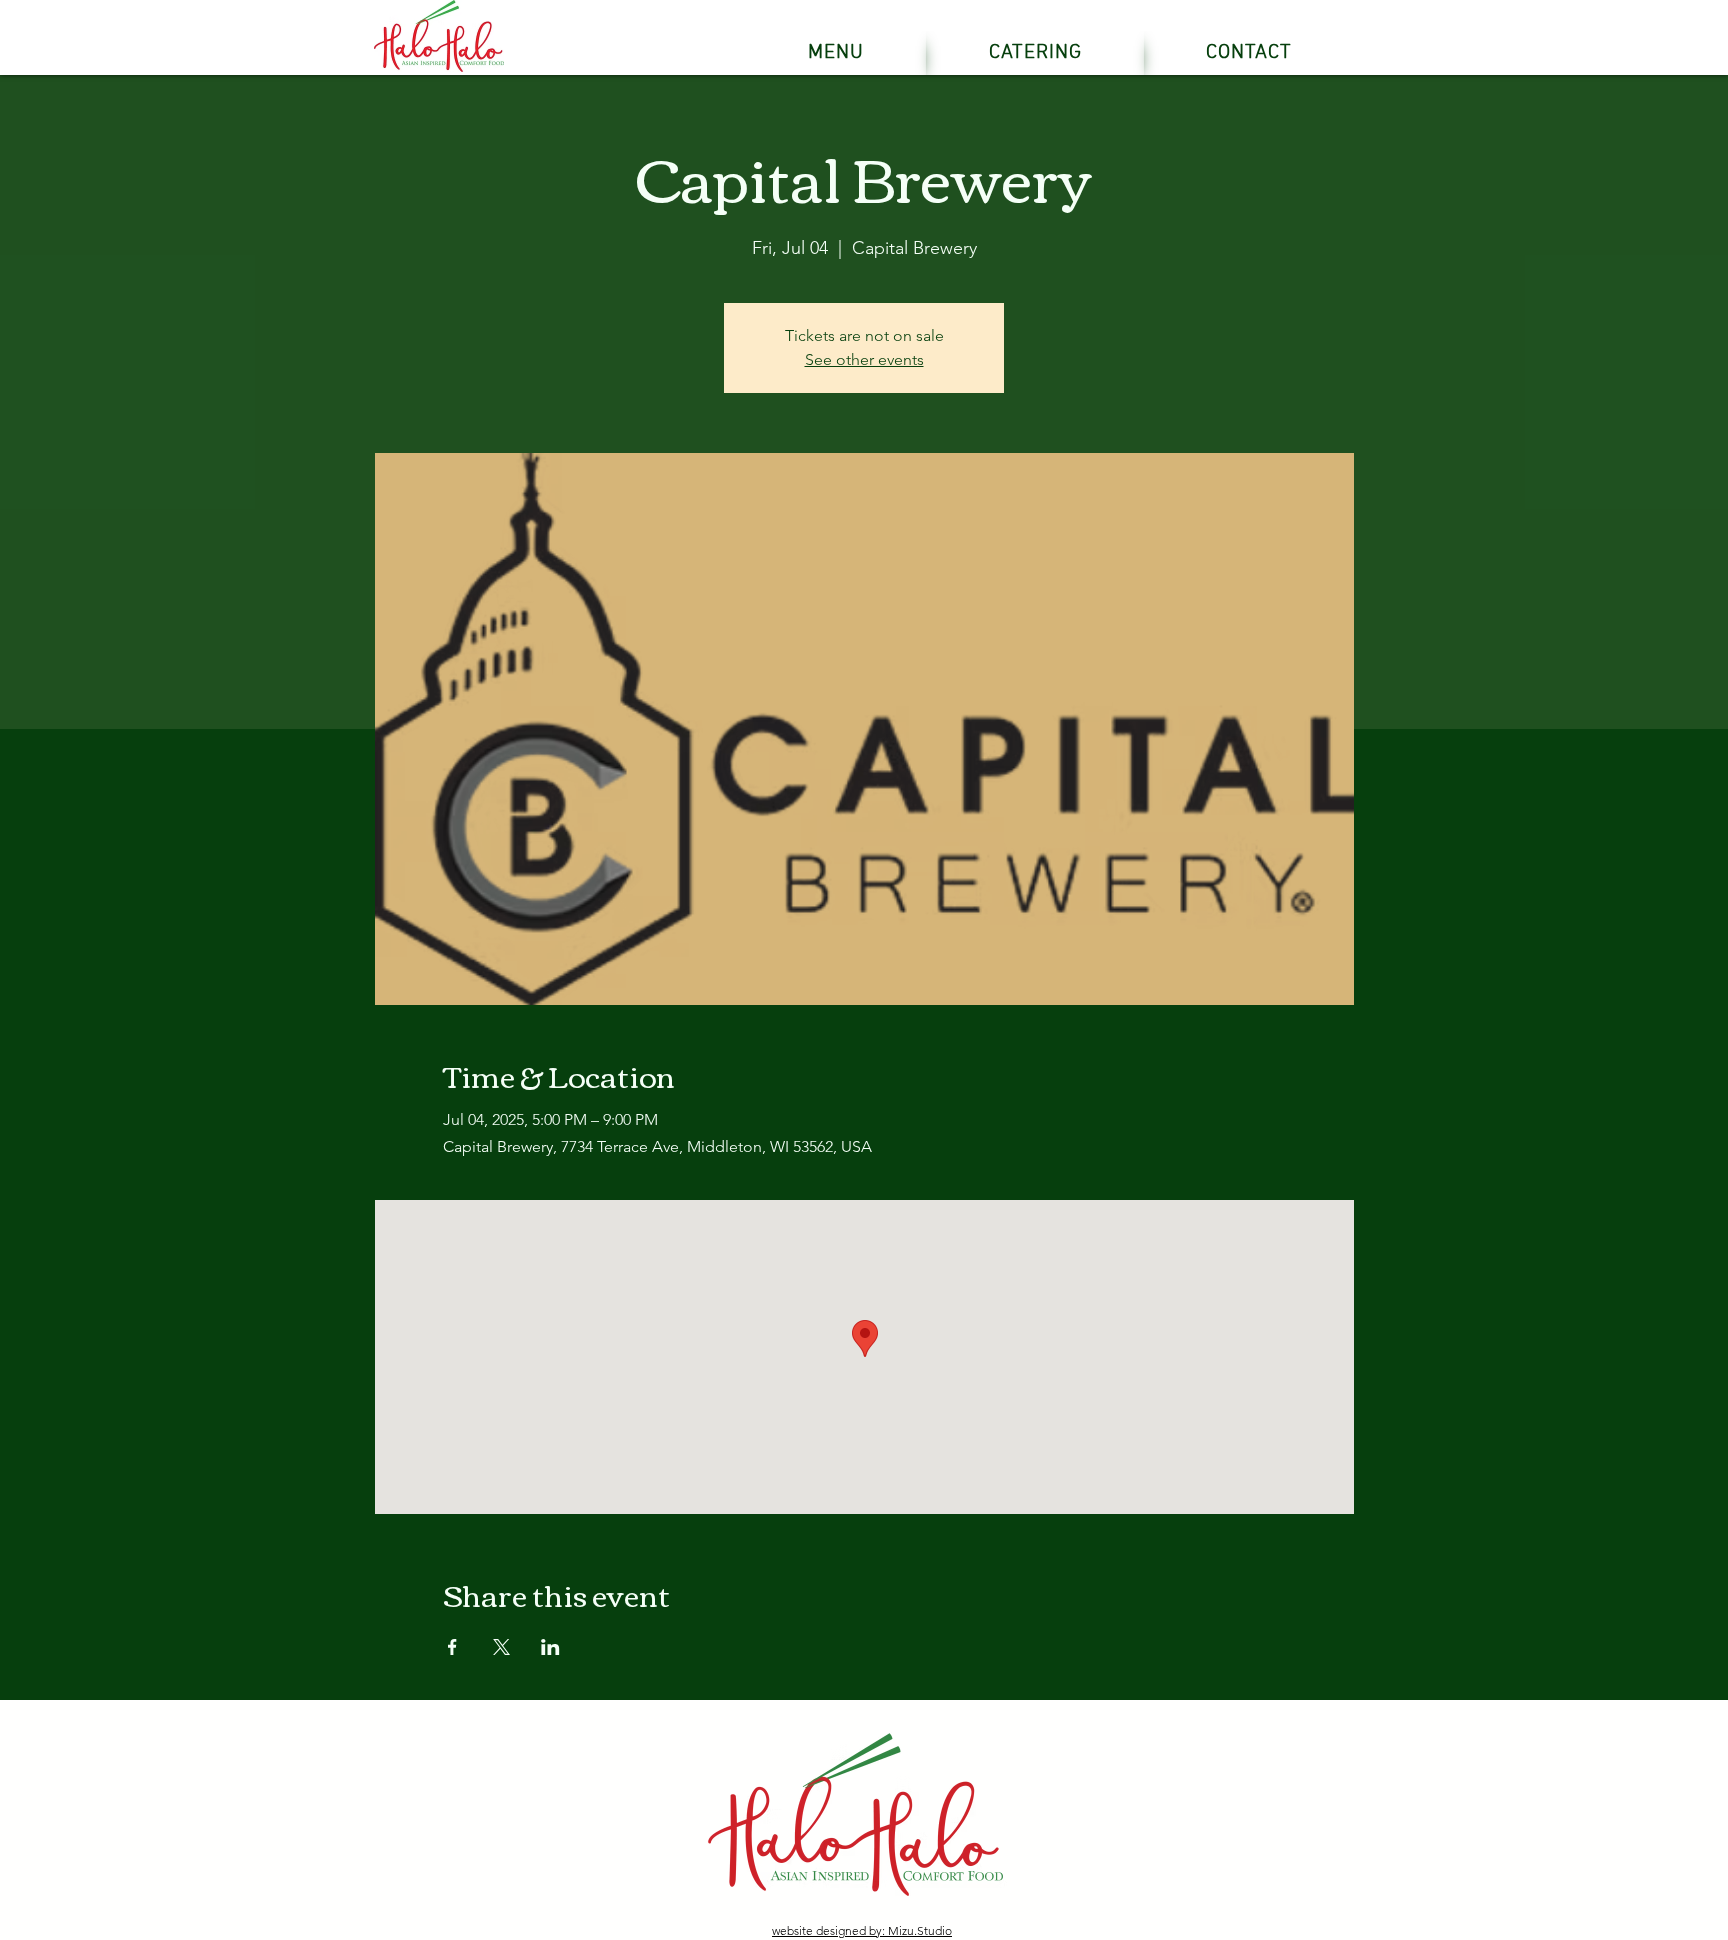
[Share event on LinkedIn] (550, 1647)
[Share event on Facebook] (452, 1647)
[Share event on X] (501, 1647)
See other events (864, 359)
